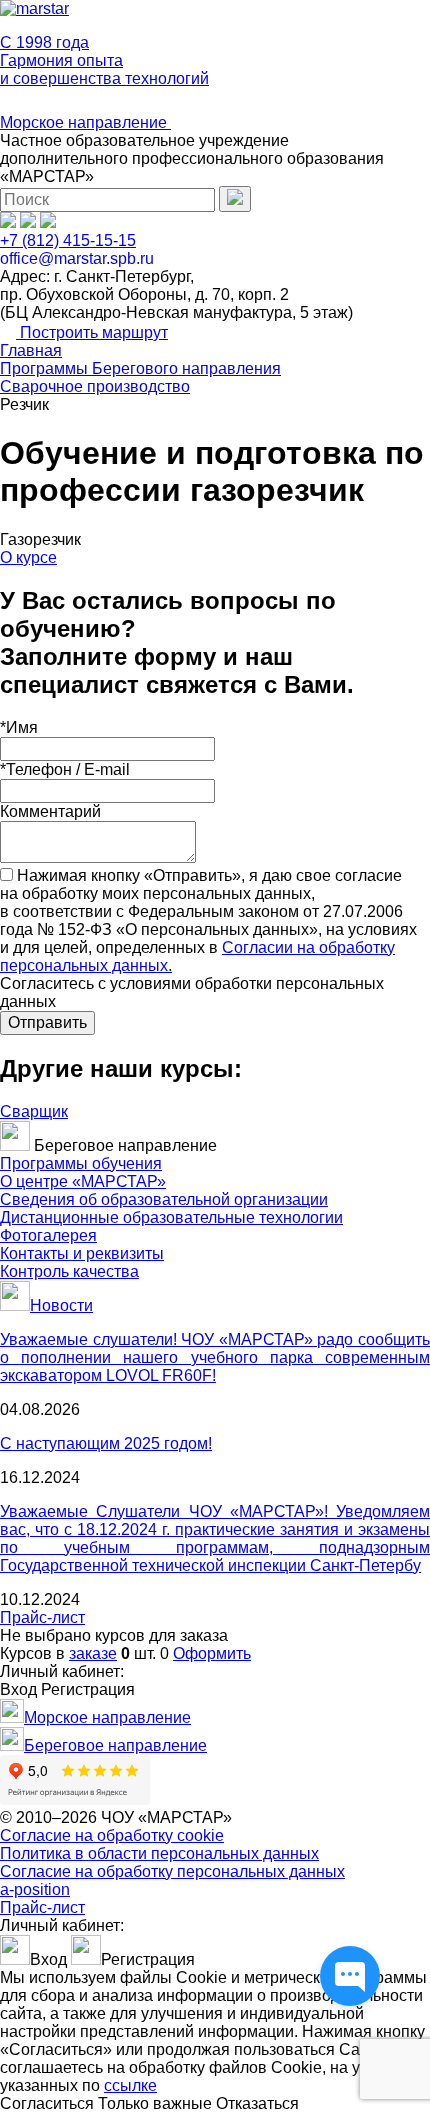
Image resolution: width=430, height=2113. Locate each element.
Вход (18, 1689)
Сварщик (34, 1111)
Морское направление (85, 122)
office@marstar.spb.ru (77, 258)
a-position (35, 1889)
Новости (61, 1305)
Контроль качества (69, 1271)
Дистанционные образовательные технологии (171, 1217)
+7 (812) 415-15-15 (68, 240)
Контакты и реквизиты (82, 1253)
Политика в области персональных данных (159, 1853)
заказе (93, 1653)
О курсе (28, 557)
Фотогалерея (48, 1235)
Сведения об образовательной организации (164, 1199)
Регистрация (88, 1689)
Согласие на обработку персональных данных (172, 1871)
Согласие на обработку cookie (112, 1835)
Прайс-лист (42, 1617)
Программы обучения (81, 1163)
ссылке (130, 2085)
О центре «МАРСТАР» (83, 1181)
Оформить (212, 1653)
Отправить (47, 1022)
